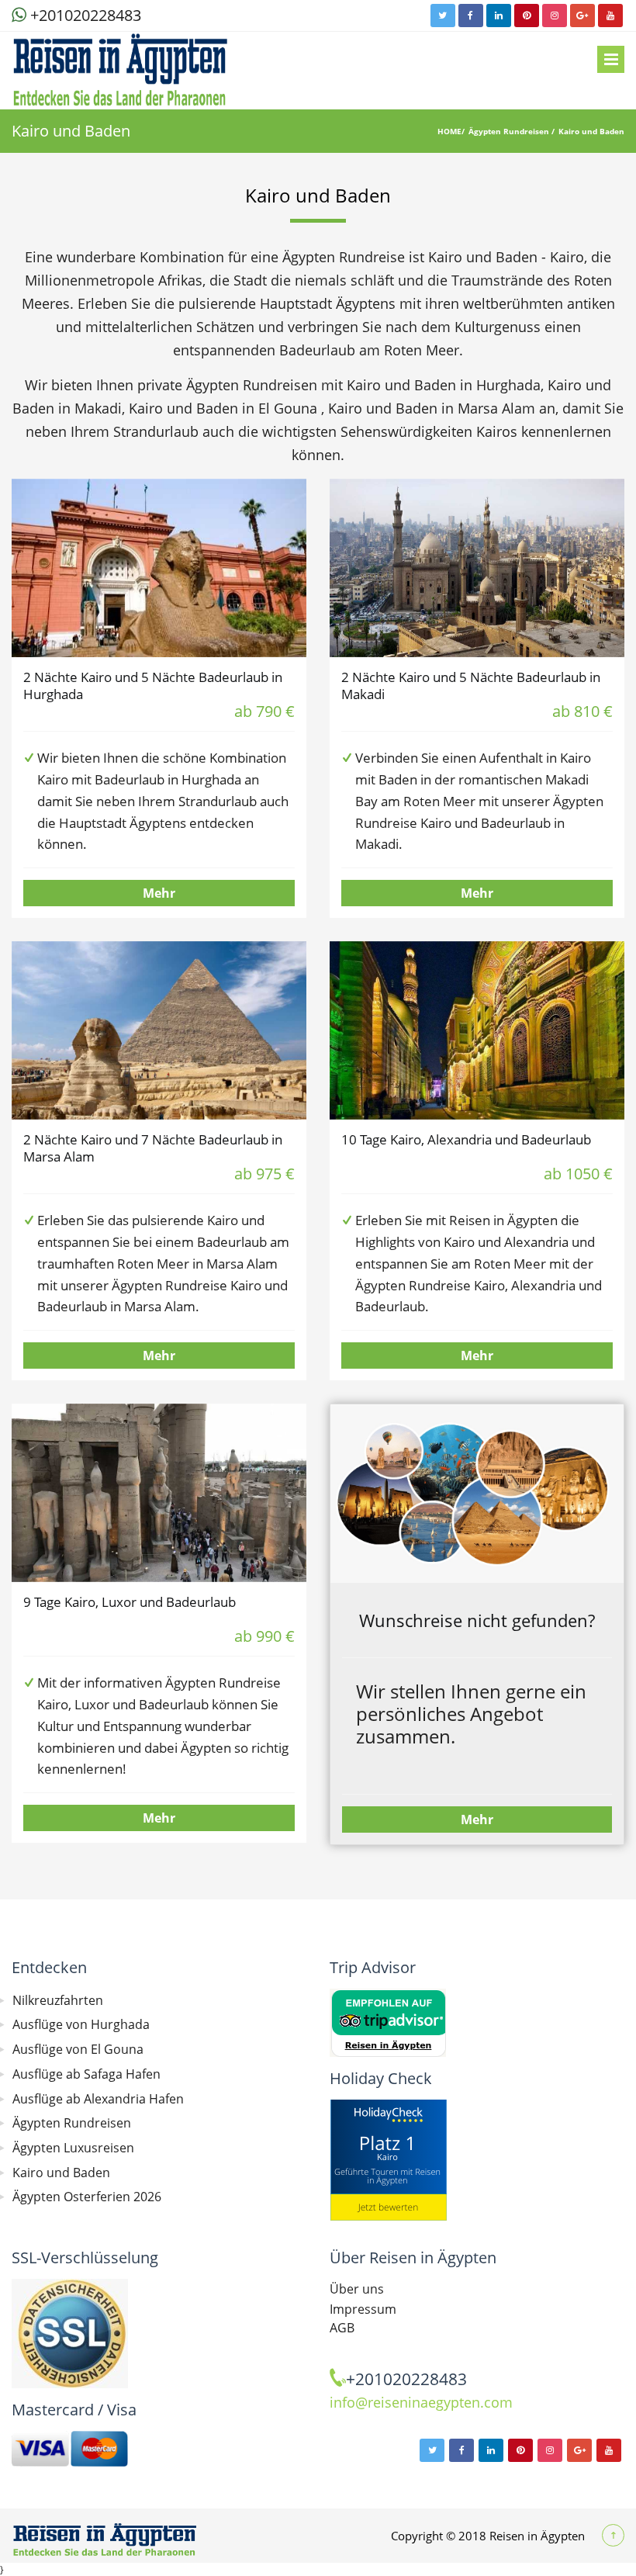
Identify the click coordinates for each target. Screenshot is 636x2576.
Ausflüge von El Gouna (78, 2049)
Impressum (363, 2309)
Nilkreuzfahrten (58, 2000)
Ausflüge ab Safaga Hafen (86, 2074)
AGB (342, 2328)
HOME (449, 131)
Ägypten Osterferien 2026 (87, 2197)
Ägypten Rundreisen (510, 131)
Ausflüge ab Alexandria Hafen (98, 2099)
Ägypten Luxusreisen (73, 2148)
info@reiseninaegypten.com (421, 2402)
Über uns (357, 2289)
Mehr (159, 893)
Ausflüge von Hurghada (81, 2024)
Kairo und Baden (591, 131)
